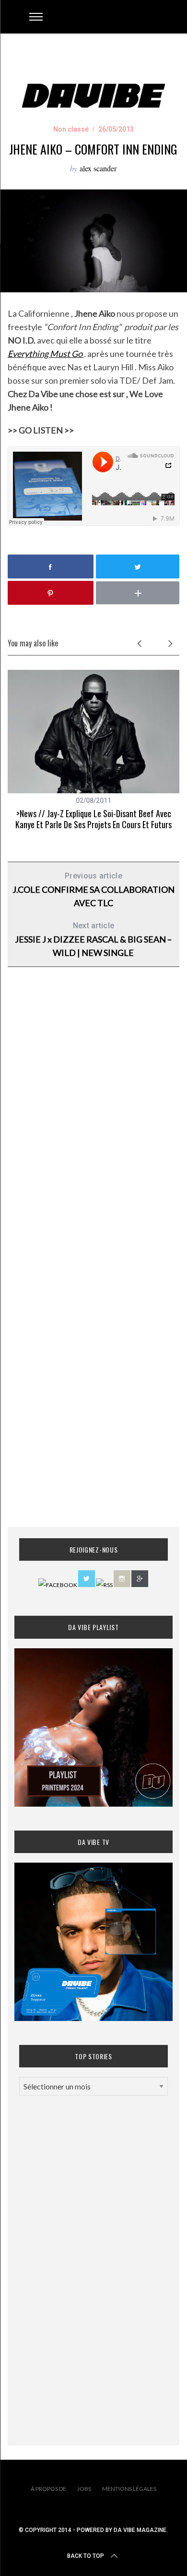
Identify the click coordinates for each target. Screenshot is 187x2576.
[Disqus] (94, 1129)
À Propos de (48, 2489)
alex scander (98, 168)
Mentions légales (129, 2489)
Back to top (86, 2556)
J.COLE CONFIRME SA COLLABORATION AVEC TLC (93, 890)
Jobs (84, 2489)
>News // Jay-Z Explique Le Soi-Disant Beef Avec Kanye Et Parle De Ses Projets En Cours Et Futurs (93, 819)
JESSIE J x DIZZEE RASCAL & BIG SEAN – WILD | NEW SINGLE (93, 939)
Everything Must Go (46, 354)
